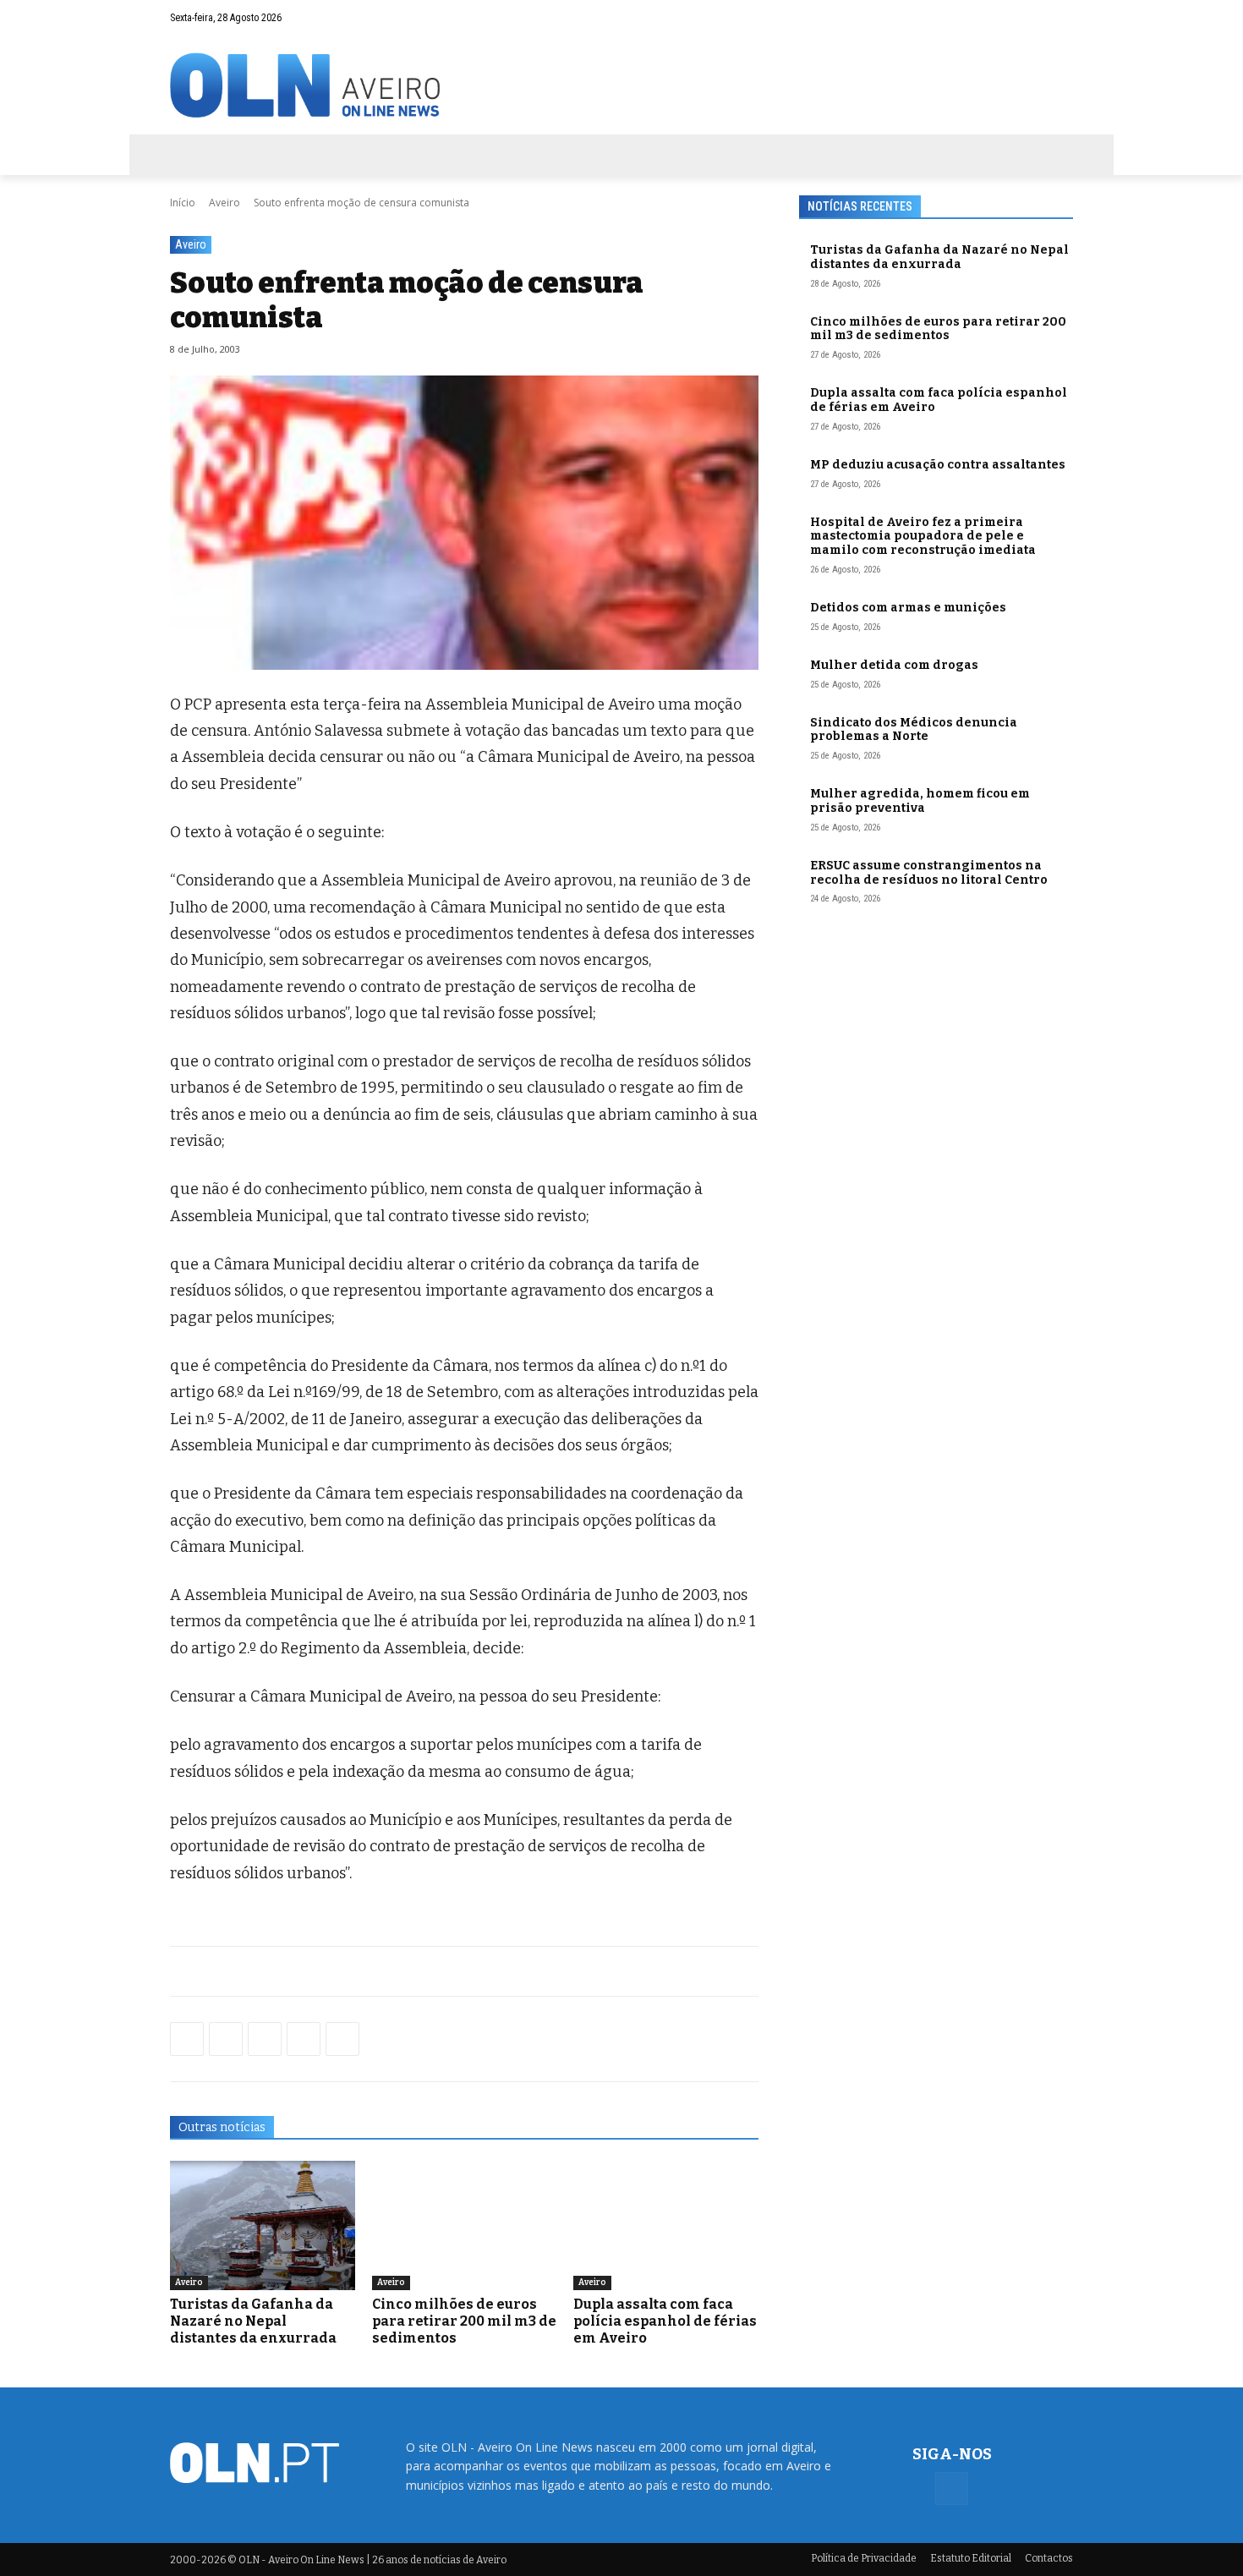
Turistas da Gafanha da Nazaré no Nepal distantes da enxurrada (253, 2321)
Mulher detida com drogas (894, 665)
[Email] (342, 2039)
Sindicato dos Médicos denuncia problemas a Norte (914, 730)
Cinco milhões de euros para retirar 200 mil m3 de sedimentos (464, 2321)
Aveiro (225, 203)
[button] (1027, 18)
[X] (265, 2039)
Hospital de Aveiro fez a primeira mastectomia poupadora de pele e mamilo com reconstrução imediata (923, 537)
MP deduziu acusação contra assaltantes (938, 465)
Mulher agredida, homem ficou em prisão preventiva (920, 801)
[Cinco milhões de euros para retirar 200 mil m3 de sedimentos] (465, 2225)
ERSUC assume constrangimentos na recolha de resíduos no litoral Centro (929, 873)
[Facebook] (1060, 18)
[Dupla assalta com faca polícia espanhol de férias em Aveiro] (666, 2225)
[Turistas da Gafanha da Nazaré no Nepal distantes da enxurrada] (263, 2225)
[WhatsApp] (226, 2039)
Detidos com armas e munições (908, 608)
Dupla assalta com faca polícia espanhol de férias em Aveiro (665, 2321)
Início (183, 203)
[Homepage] (621, 85)
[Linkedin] (304, 2039)
